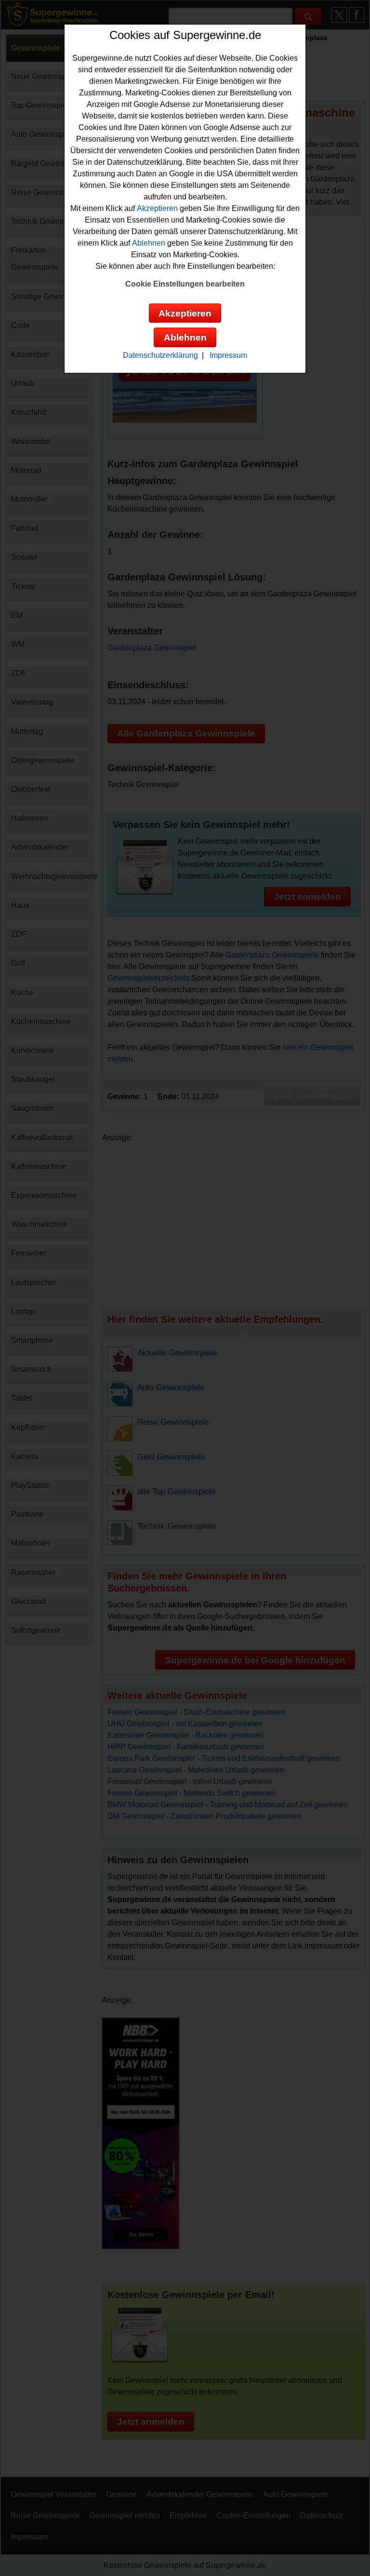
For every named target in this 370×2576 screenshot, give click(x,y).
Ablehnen (149, 243)
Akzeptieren (157, 208)
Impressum (228, 355)
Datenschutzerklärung (160, 355)
